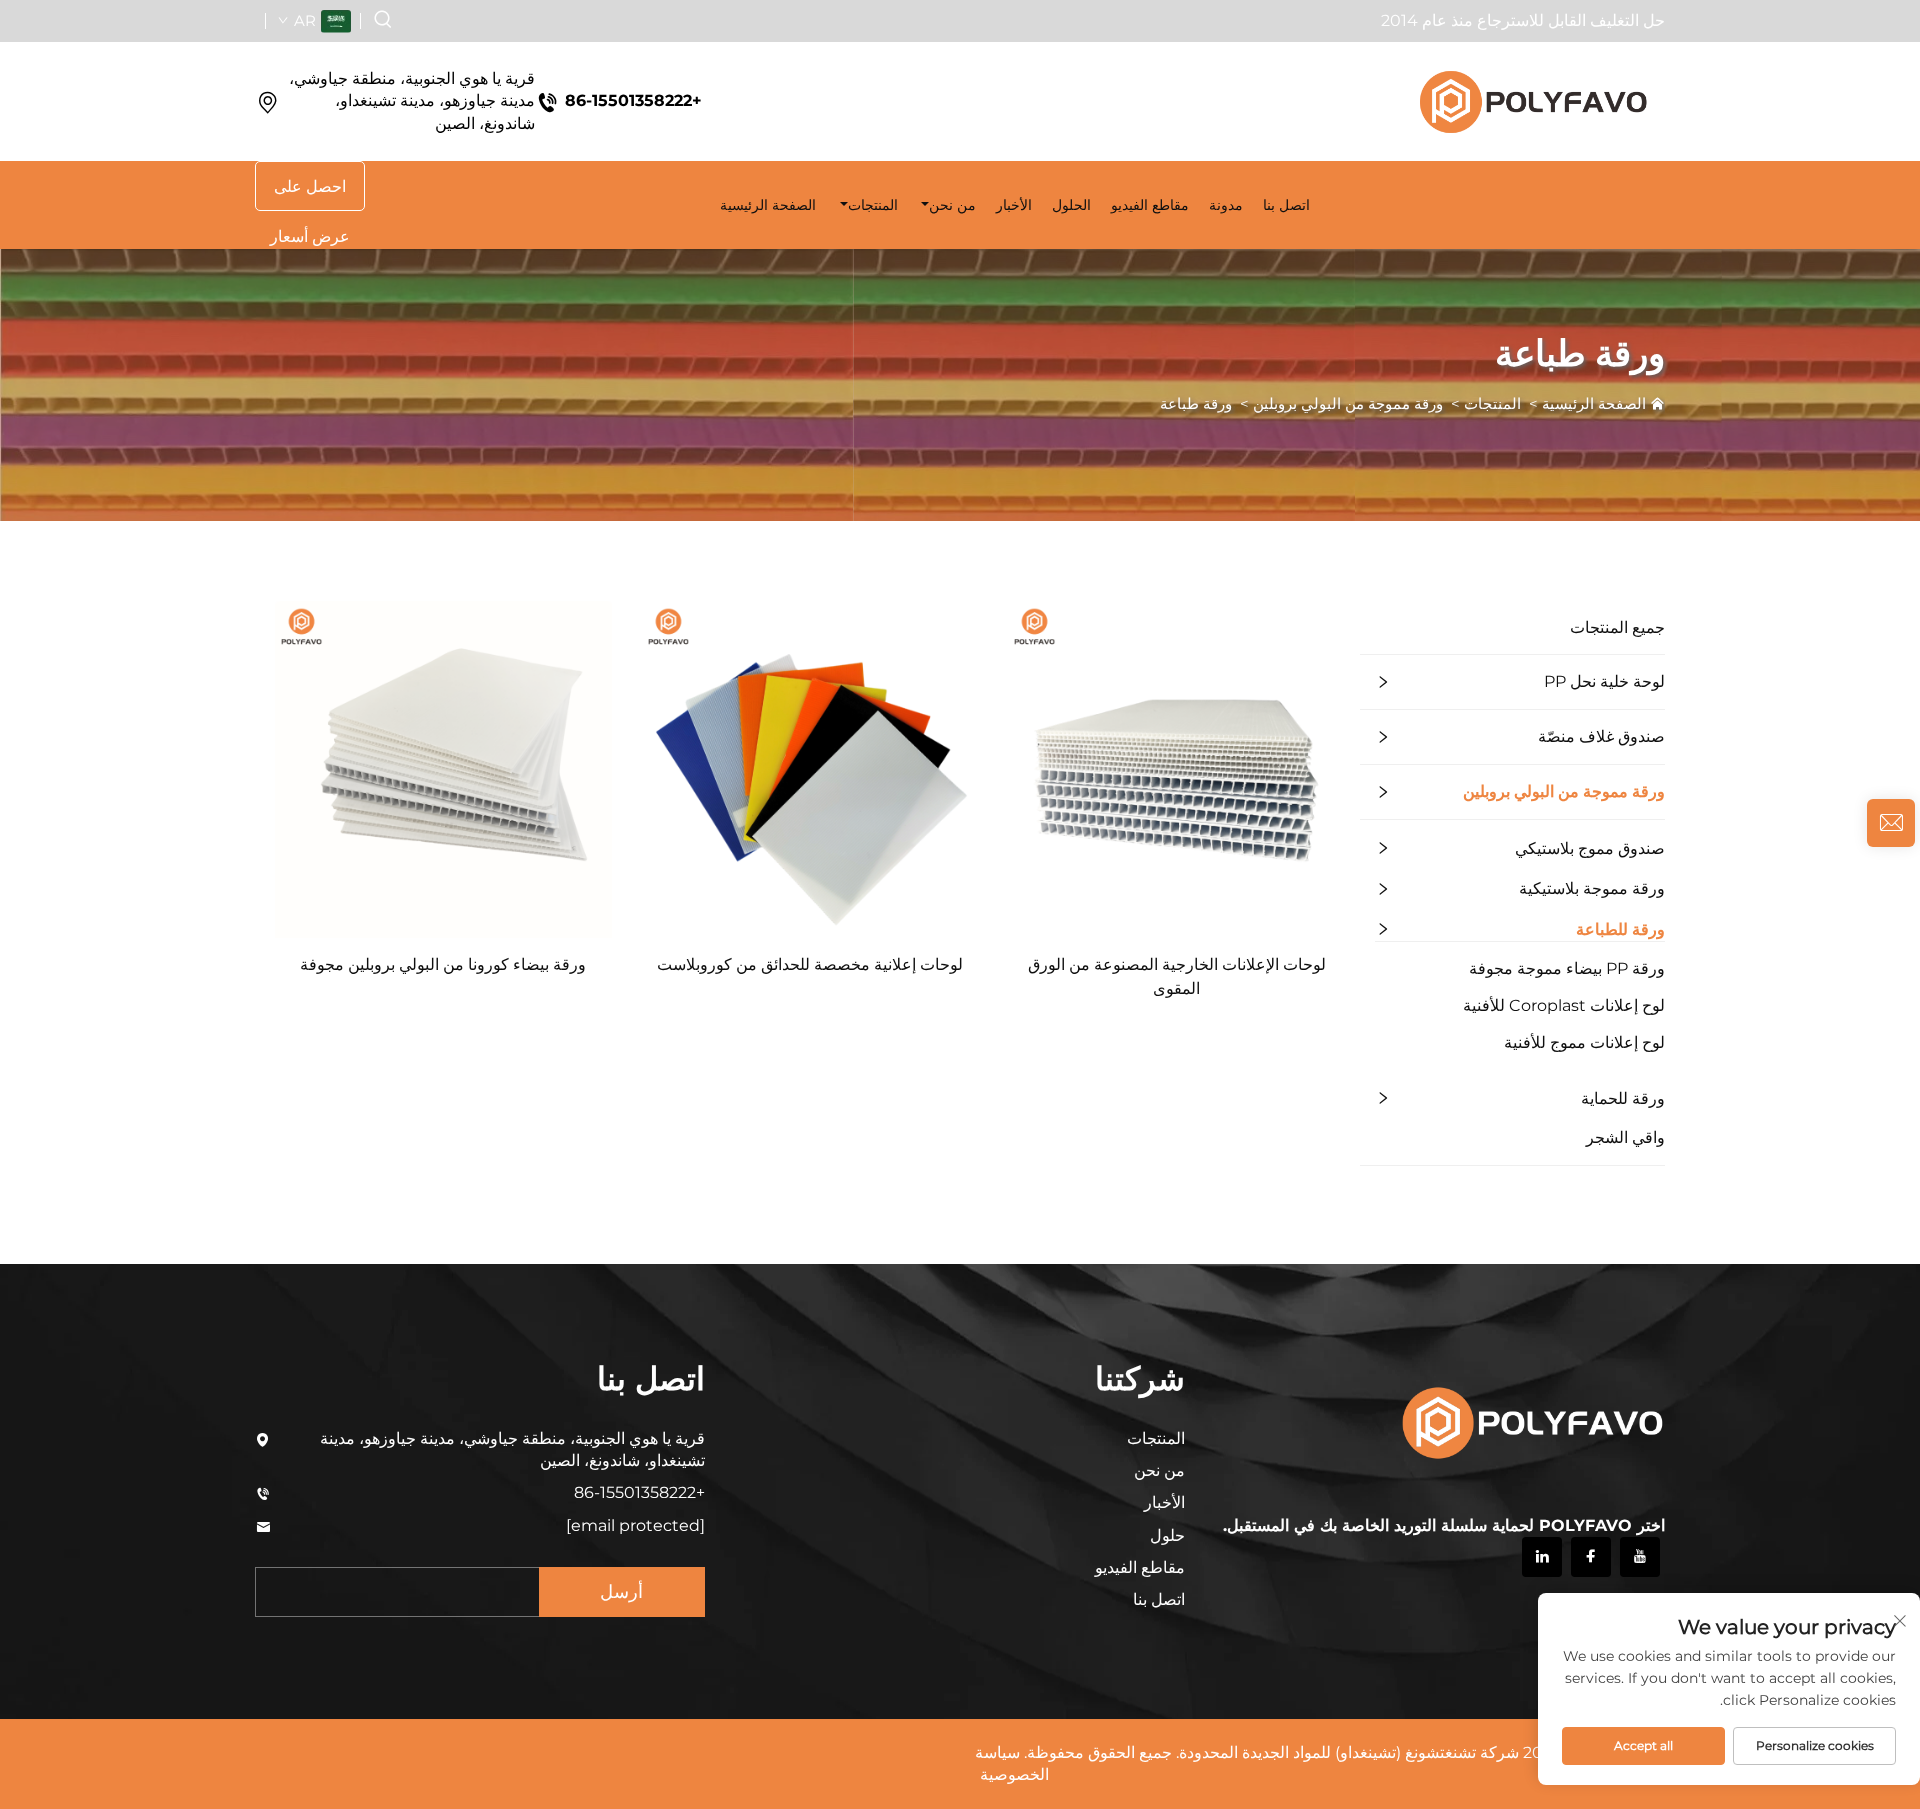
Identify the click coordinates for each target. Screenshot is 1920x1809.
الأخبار (1014, 205)
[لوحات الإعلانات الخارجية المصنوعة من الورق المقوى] (1176, 768)
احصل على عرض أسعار (310, 194)
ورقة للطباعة (1620, 929)
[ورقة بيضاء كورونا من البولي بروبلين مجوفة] (443, 768)
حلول (1167, 1535)
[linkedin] (1542, 1557)
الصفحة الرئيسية (768, 205)
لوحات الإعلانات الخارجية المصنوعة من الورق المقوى (1177, 976)
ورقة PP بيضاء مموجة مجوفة (1567, 968)
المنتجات (873, 205)
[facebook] (1591, 1557)
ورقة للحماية (1623, 1098)
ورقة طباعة (1196, 403)
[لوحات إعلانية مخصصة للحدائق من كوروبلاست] (810, 768)
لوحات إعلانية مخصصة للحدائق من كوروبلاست (810, 964)
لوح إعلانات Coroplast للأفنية (1564, 1005)
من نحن (952, 205)
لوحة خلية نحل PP (1604, 681)
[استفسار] (1891, 823)
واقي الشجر (1625, 1137)
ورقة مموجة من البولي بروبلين (1348, 403)
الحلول (1071, 205)
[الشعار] (1532, 102)
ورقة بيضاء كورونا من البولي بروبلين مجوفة (443, 964)
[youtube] (1640, 1557)
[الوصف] (1531, 1419)
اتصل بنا (1159, 1599)
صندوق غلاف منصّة (1601, 736)
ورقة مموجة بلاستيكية (1592, 888)
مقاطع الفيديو (1150, 205)
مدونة (1226, 205)
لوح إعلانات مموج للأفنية (1584, 1042)
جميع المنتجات (1617, 627)
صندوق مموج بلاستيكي (1590, 848)
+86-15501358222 (633, 100)
